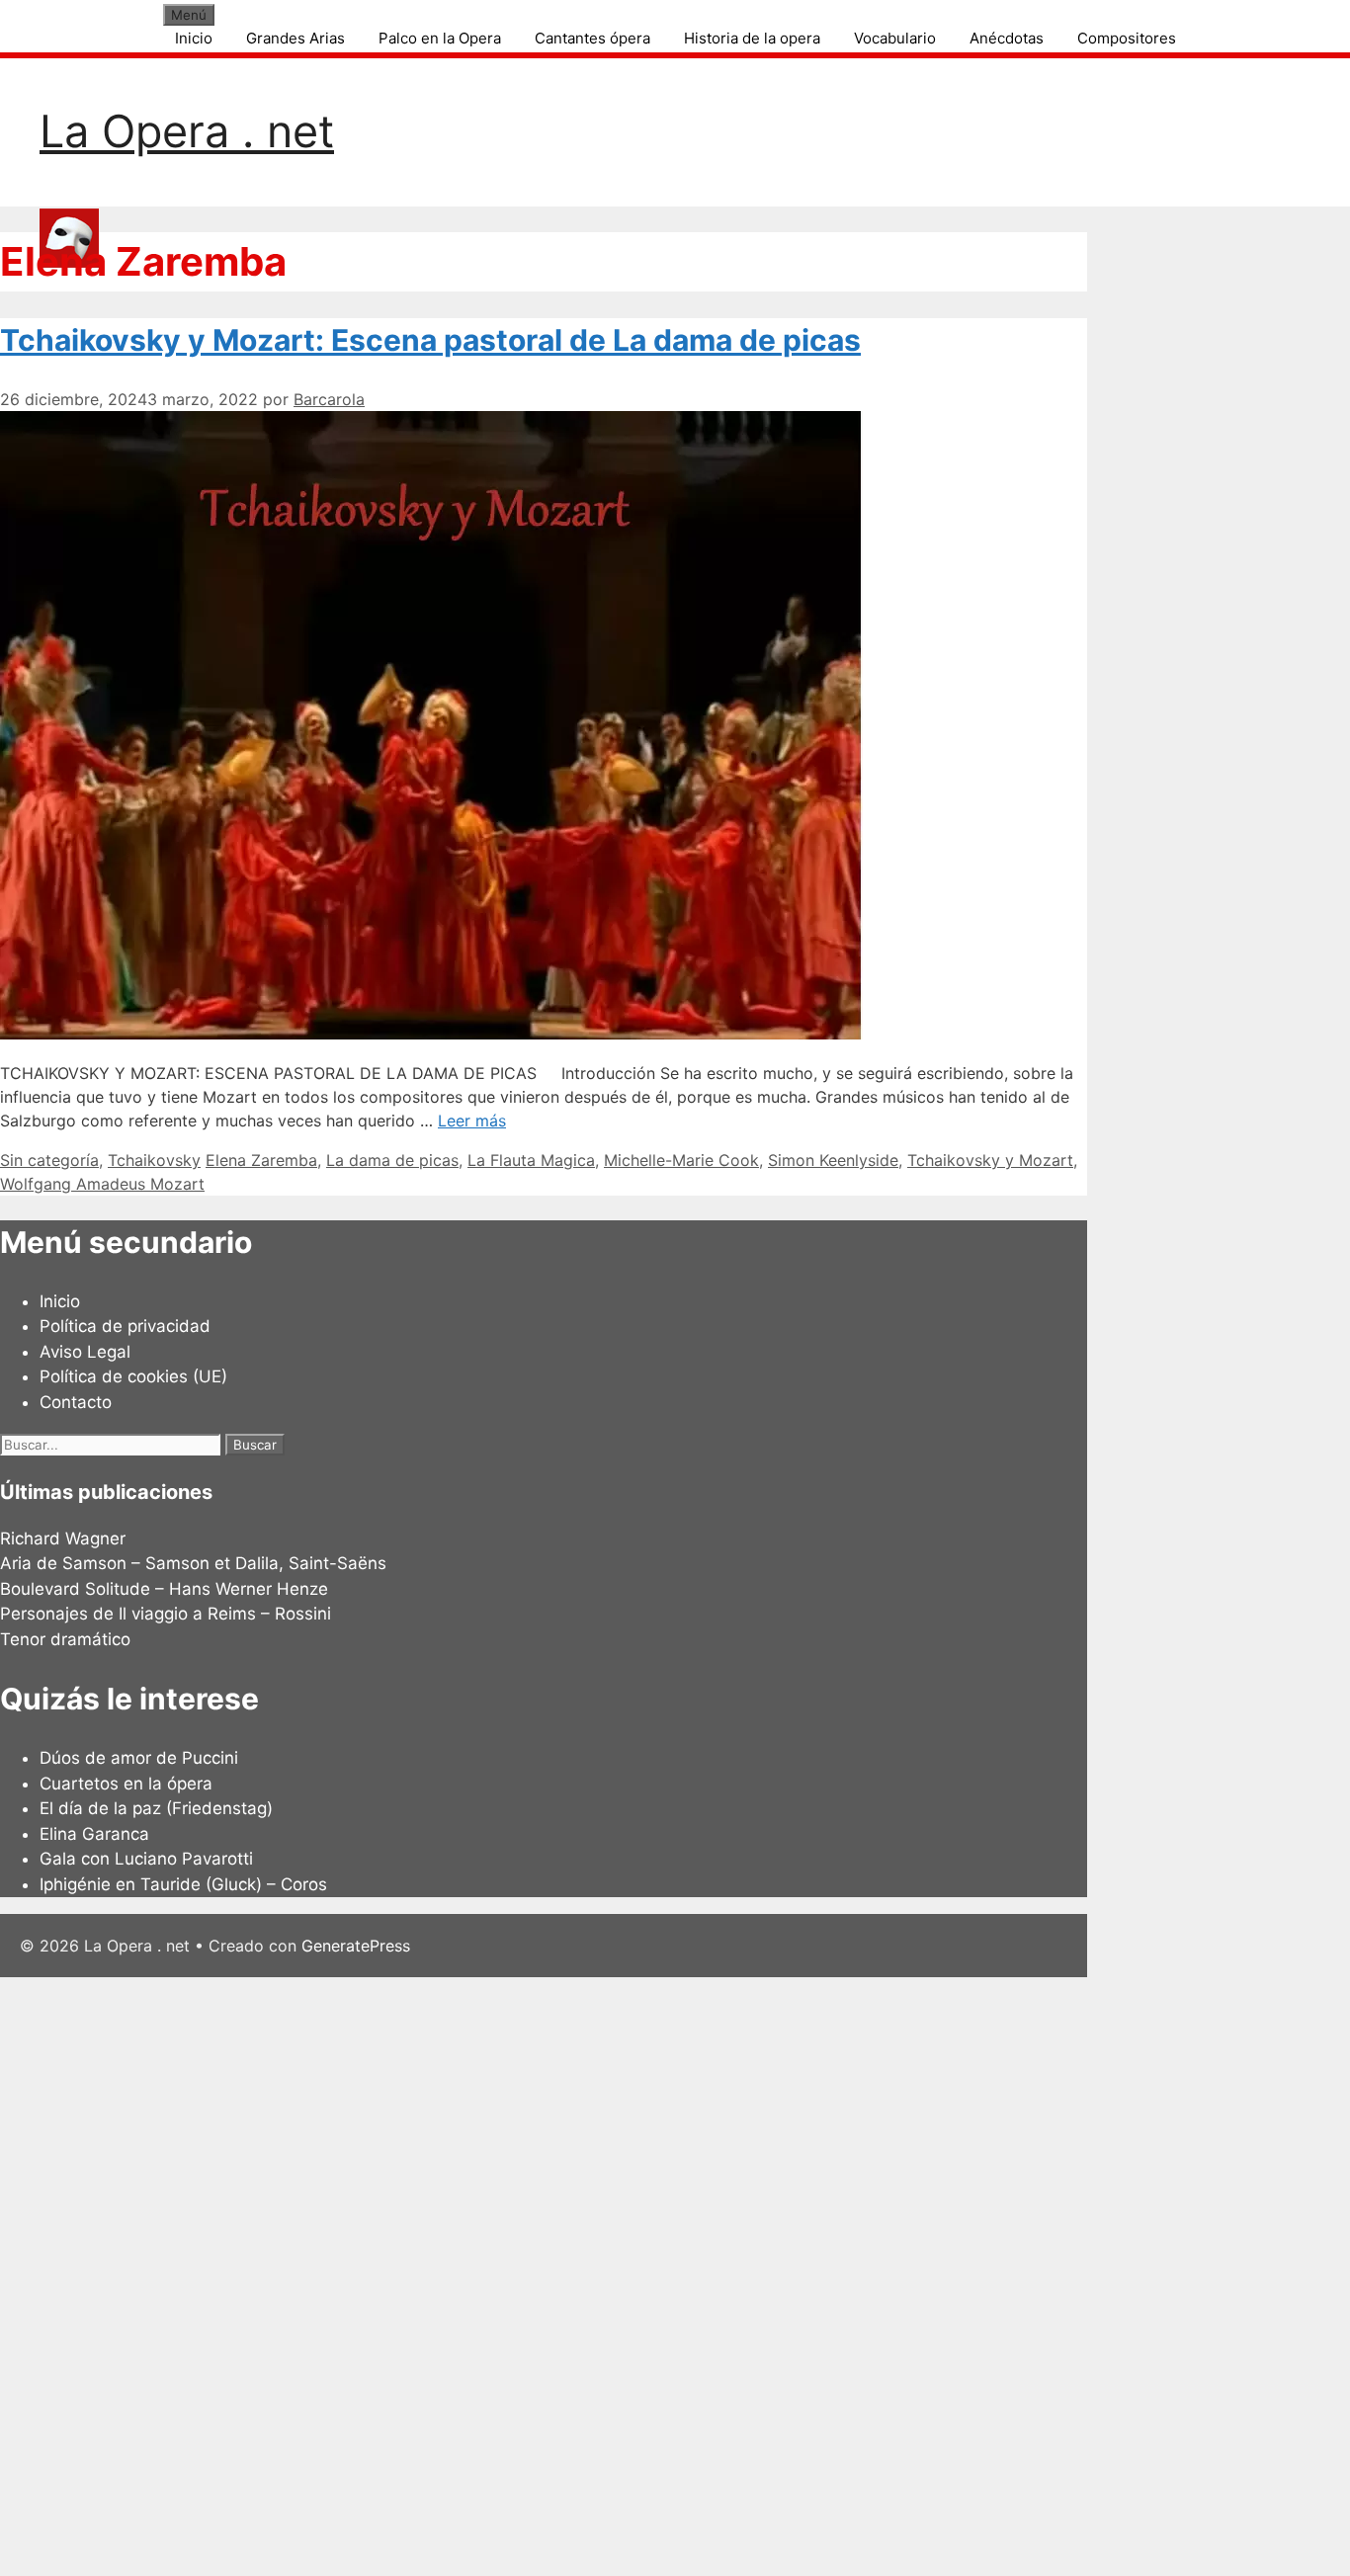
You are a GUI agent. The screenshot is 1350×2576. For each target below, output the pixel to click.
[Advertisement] (593, 2274)
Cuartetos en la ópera (126, 1784)
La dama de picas (392, 1160)
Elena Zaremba (261, 1160)
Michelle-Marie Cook (681, 1160)
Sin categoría (49, 1160)
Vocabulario (895, 38)
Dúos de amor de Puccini (139, 1758)
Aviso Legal (85, 1352)
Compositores (1127, 38)
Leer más (472, 1121)
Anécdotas (1007, 38)
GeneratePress (356, 1946)
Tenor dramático (65, 1639)
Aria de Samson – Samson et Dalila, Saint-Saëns (193, 1563)
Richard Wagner (63, 1538)
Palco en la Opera (440, 38)
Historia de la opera (752, 38)
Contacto (76, 1402)
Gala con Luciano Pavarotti (146, 1859)
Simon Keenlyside (833, 1160)
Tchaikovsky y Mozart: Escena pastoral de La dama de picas (430, 340)
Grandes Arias (295, 38)
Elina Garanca (94, 1834)
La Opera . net (187, 131)
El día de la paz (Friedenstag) (156, 1808)
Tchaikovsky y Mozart (990, 1160)
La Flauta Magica (531, 1160)
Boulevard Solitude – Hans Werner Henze (164, 1589)
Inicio (194, 38)
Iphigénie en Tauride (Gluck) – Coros (183, 1884)
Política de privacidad (125, 1326)
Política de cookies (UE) (133, 1376)
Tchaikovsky (154, 1160)
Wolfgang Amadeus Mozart (102, 1184)
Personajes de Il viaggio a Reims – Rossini (166, 1614)
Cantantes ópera (592, 38)
